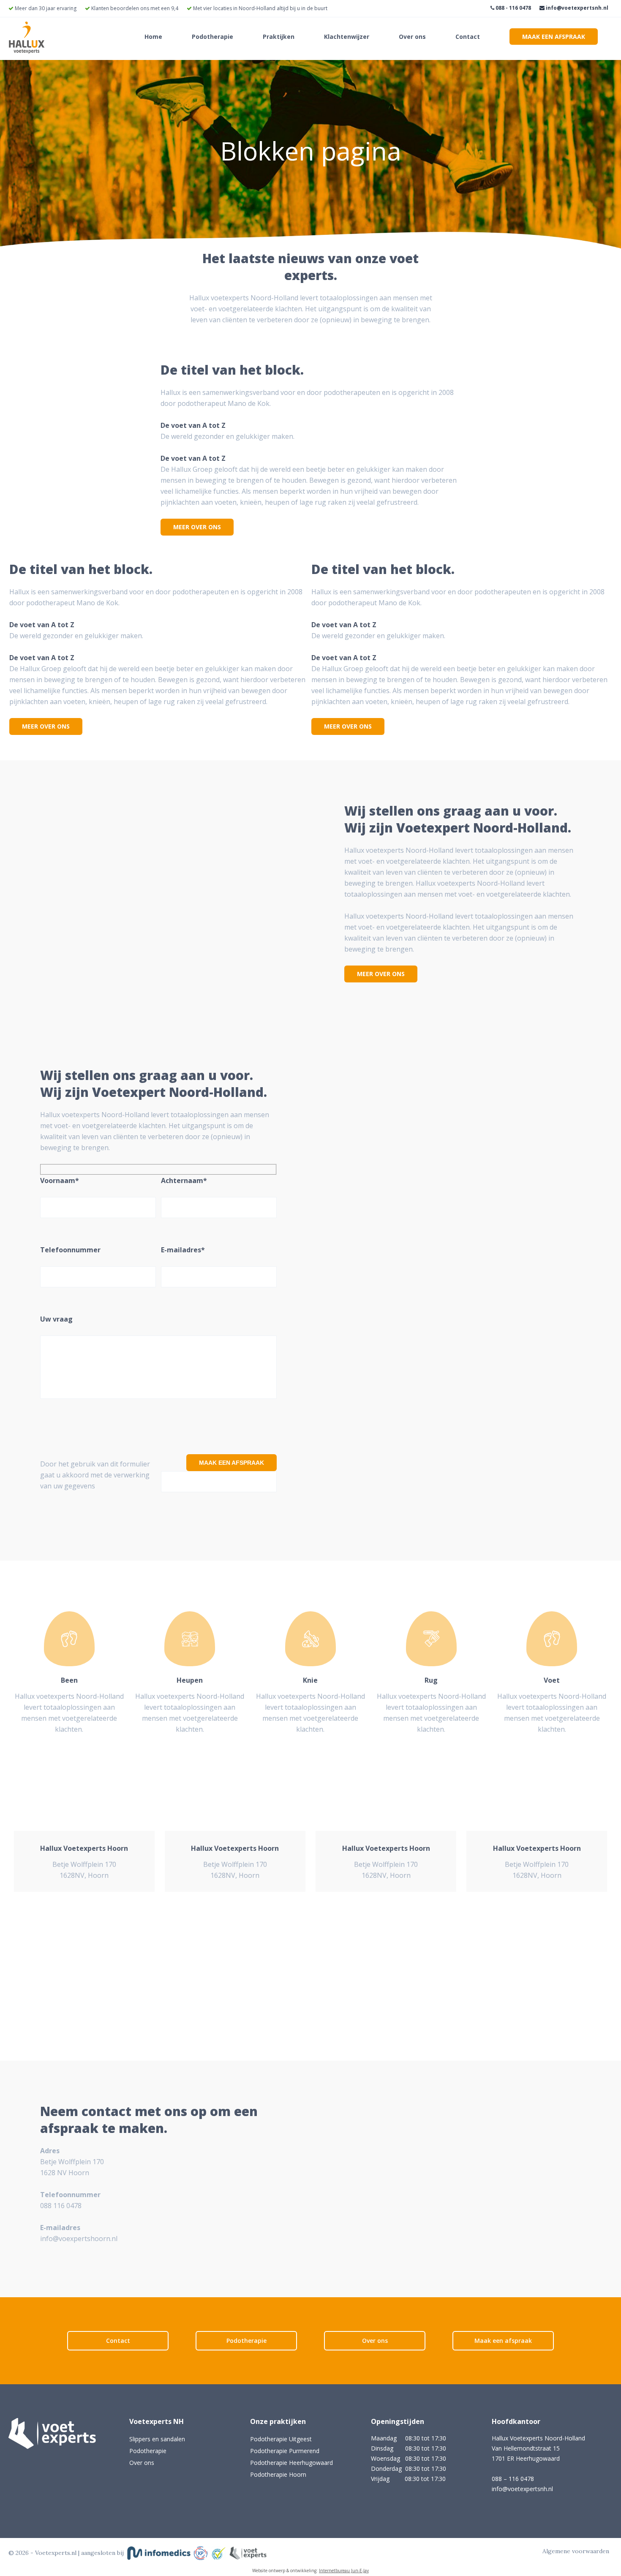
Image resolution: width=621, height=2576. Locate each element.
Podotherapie (212, 37)
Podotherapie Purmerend (285, 2451)
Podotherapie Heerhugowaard (291, 2463)
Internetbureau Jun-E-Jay (344, 2571)
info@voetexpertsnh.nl (576, 8)
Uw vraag (56, 1319)
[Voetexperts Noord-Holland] (27, 51)
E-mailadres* (183, 1250)
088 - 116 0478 (513, 8)
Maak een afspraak (554, 37)
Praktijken (279, 37)
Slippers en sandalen (157, 2439)
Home (153, 37)
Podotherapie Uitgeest (281, 2439)
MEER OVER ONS (197, 527)
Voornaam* (60, 1181)
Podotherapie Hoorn (278, 2474)
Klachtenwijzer (347, 37)
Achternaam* (184, 1181)
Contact (468, 37)
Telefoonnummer (70, 1250)
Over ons (412, 37)
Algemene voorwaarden (576, 2551)
